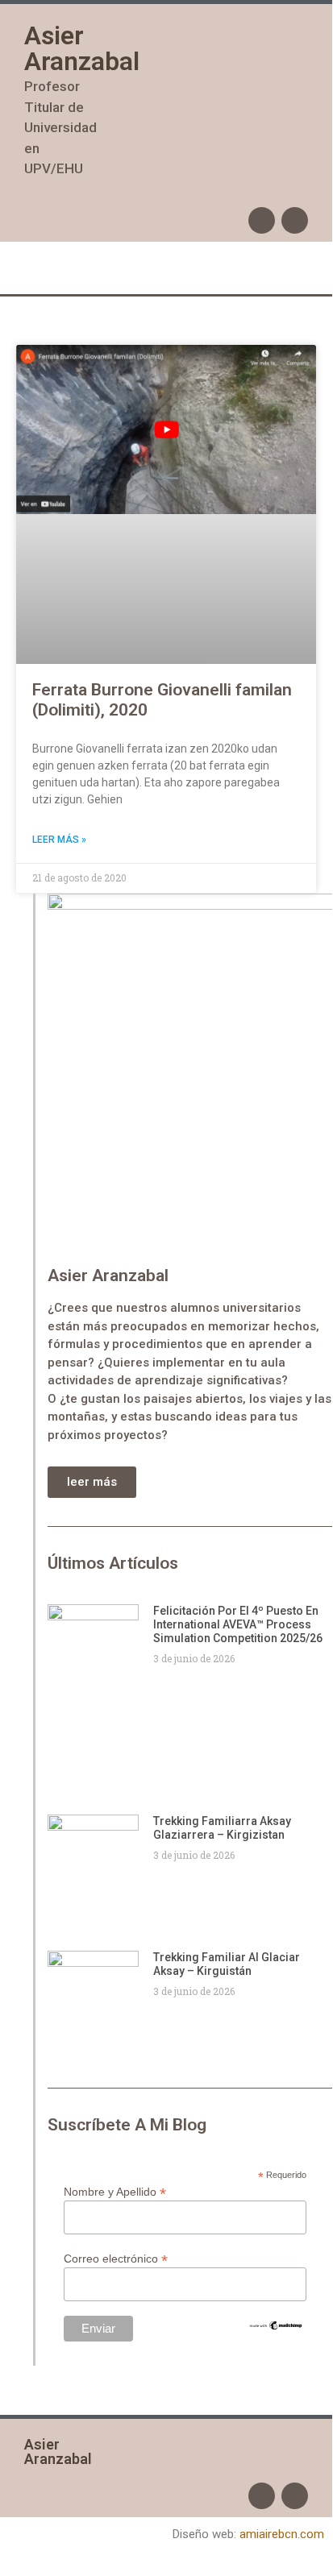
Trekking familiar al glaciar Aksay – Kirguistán (227, 1964)
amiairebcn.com (282, 2534)
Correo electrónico (116, 2258)
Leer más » (59, 840)
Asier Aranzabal (82, 48)
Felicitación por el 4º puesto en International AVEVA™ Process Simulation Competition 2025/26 (238, 1624)
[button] (166, 268)
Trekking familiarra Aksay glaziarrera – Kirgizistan (222, 1828)
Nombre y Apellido (115, 2191)
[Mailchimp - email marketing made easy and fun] (276, 2327)
